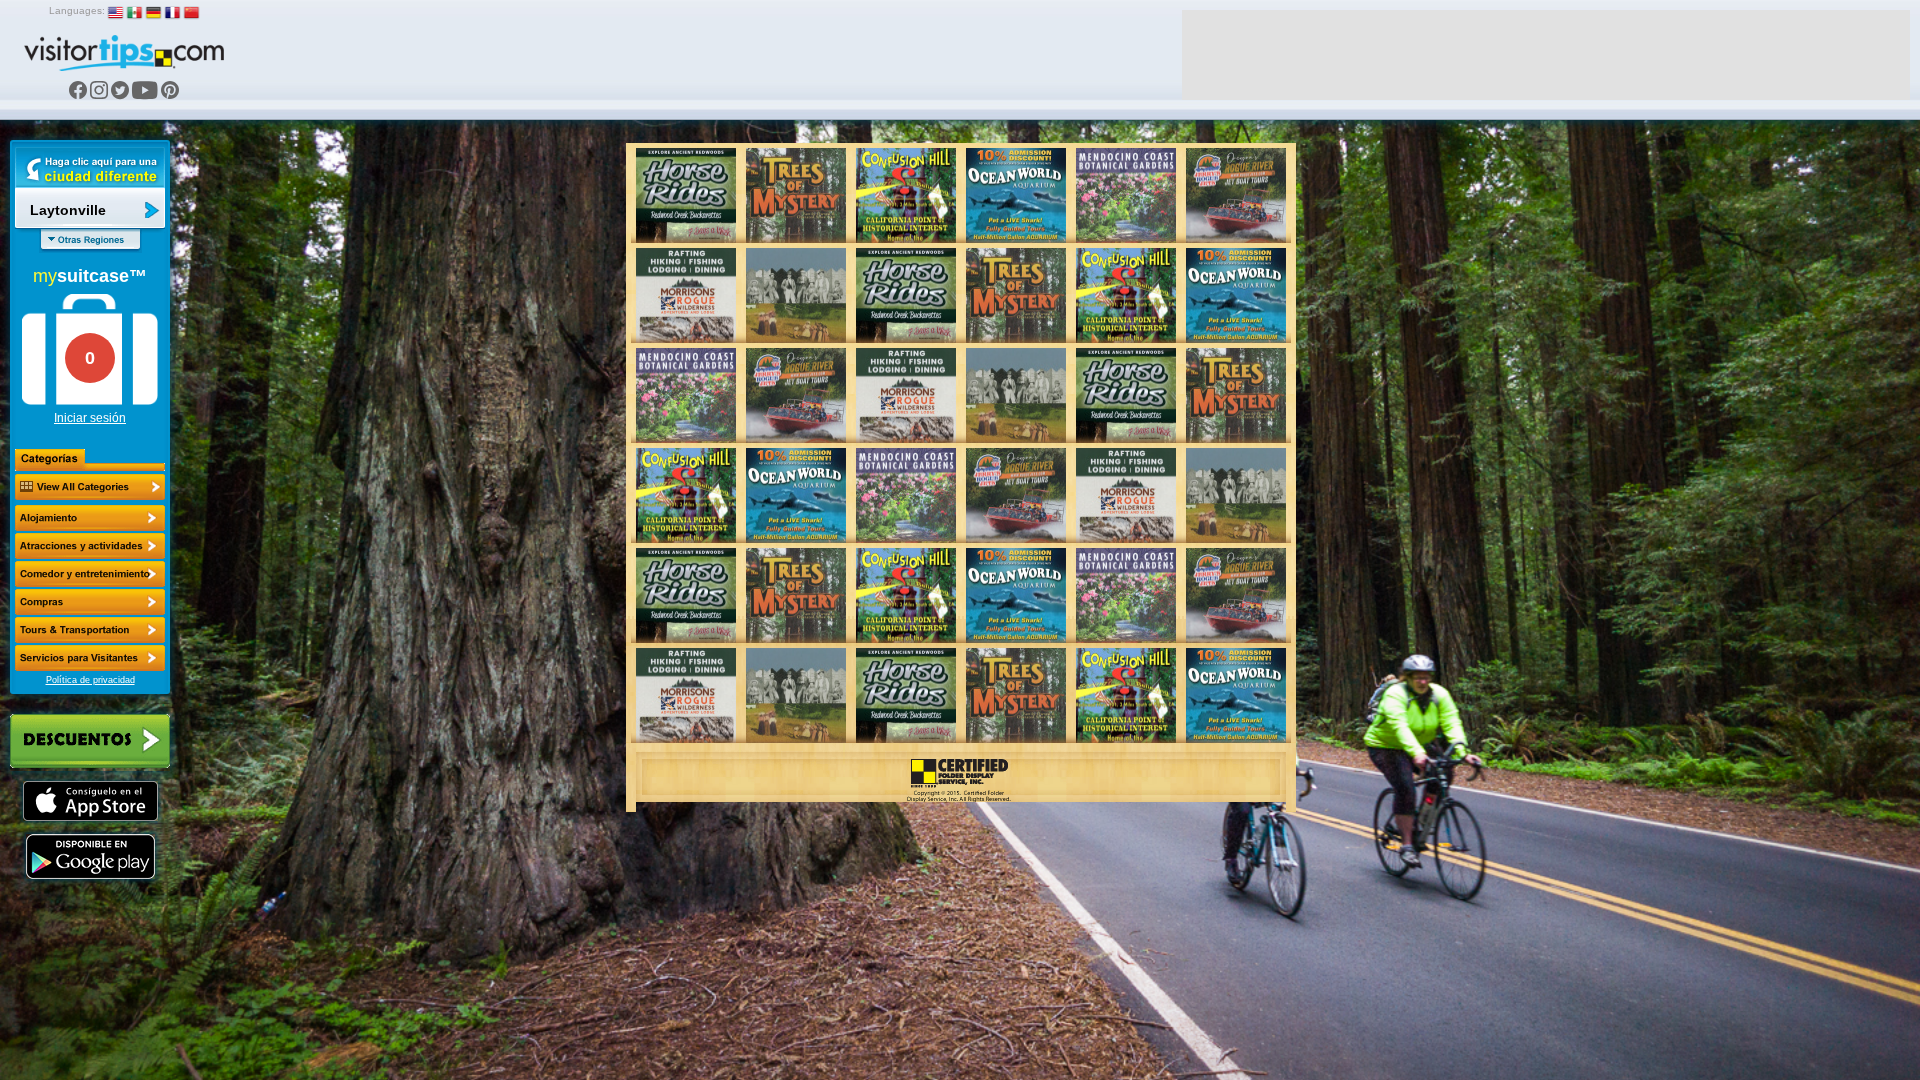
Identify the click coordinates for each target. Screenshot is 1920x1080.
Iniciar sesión (90, 418)
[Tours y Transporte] (90, 630)
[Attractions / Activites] (90, 546)
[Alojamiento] (90, 518)
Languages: (77, 10)
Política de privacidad (90, 680)
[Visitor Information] (90, 658)
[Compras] (90, 602)
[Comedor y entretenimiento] (90, 574)
